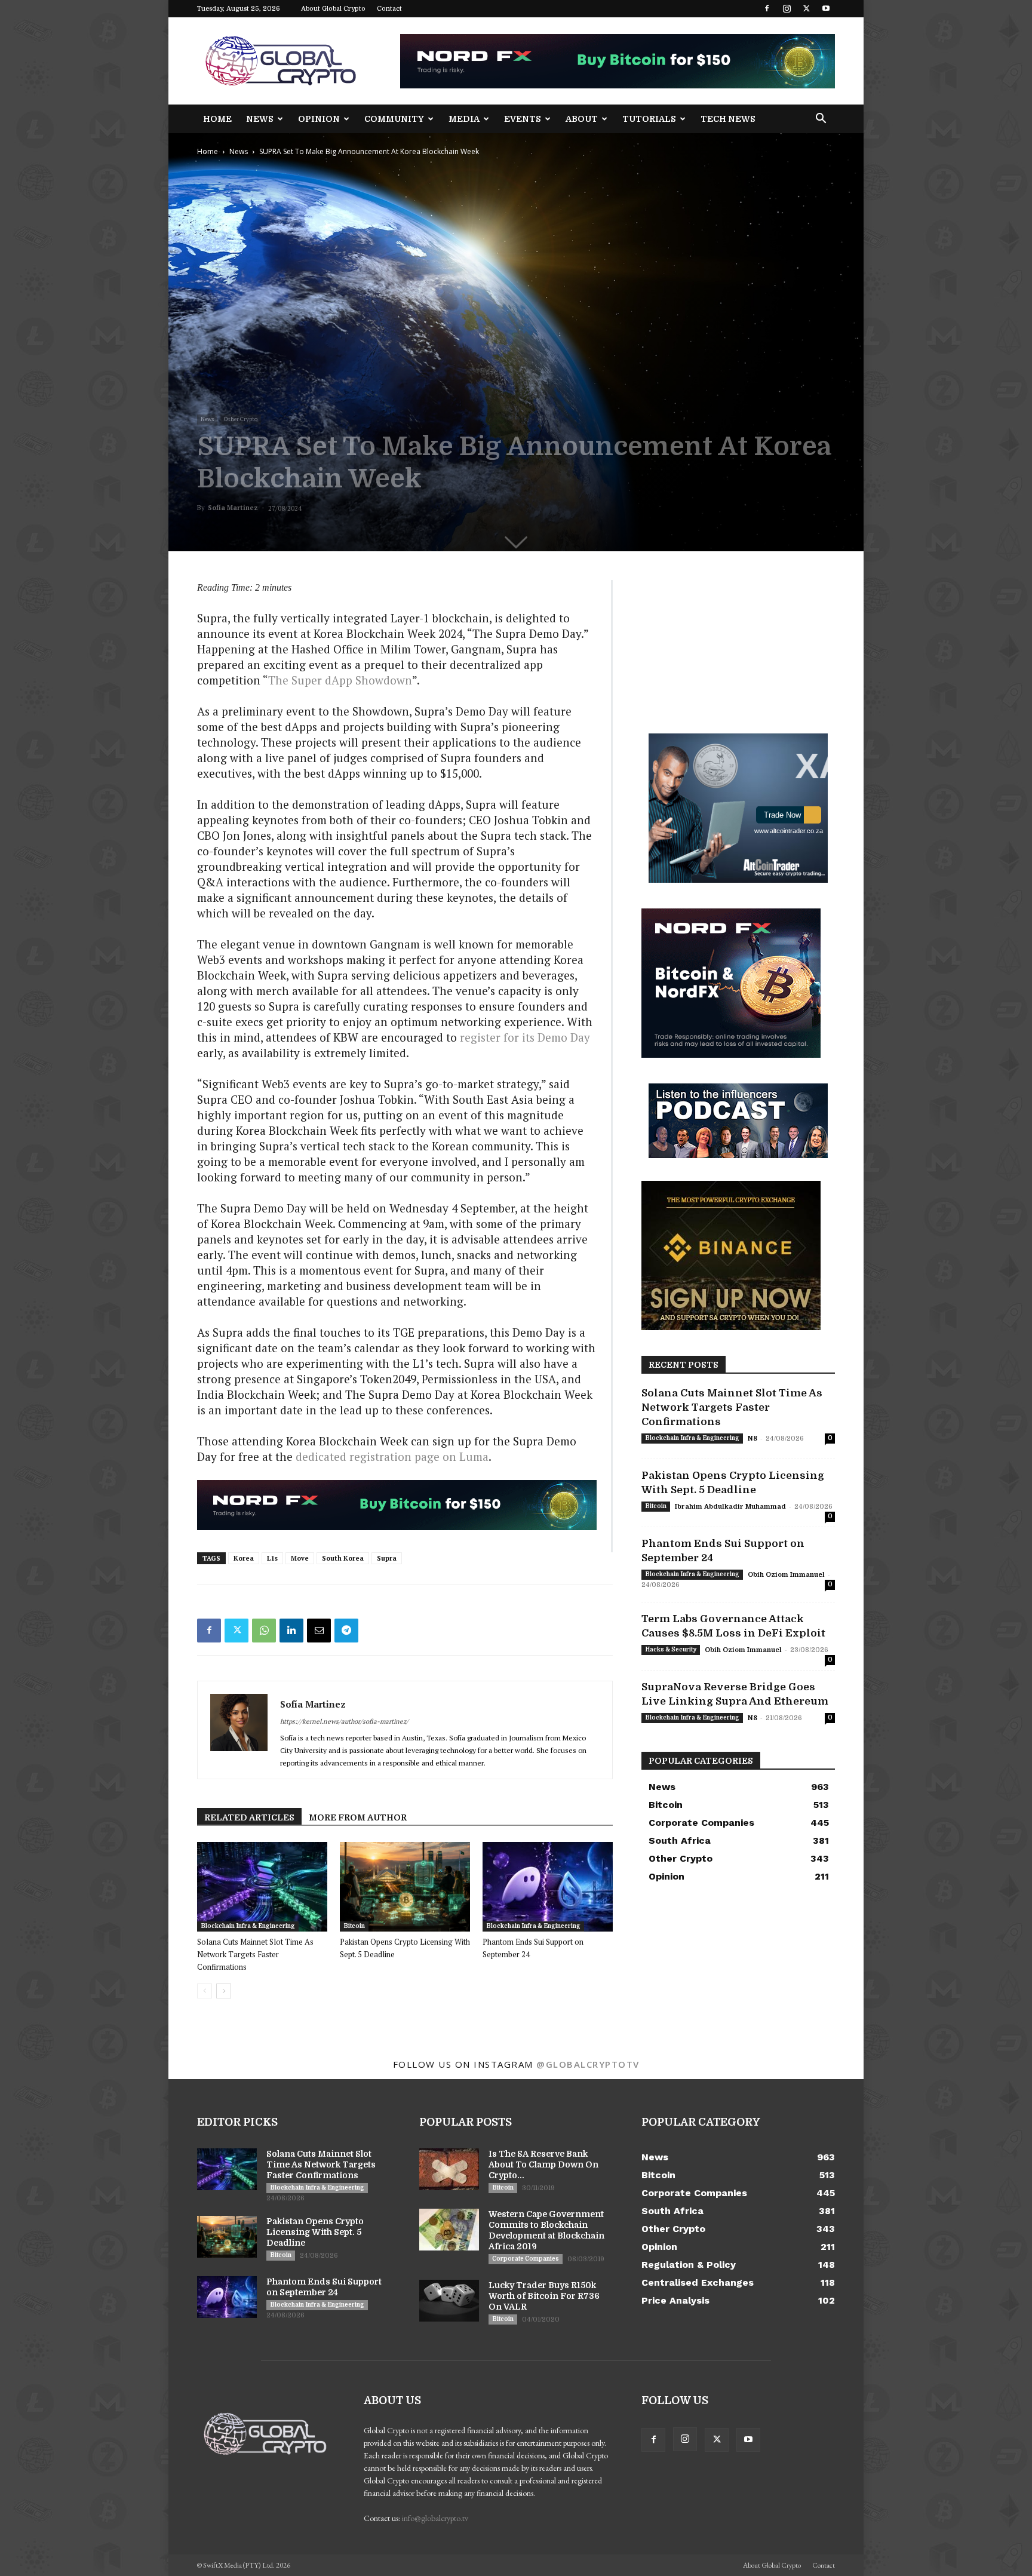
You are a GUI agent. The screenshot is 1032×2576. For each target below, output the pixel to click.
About (582, 119)
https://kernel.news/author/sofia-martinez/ (344, 1721)
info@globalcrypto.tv (435, 2518)
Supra (387, 1558)
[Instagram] (787, 8)
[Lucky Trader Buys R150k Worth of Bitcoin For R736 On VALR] (449, 2301)
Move (300, 1558)
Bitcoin (354, 1926)
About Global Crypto (333, 9)
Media (464, 119)
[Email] (319, 1631)
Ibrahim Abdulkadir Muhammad (730, 1507)
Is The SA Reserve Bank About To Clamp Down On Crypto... (543, 2164)
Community (394, 119)
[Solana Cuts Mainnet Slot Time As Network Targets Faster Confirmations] (262, 1887)
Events (523, 119)
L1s (272, 1558)
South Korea (343, 1558)
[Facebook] (767, 8)
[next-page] (224, 1991)
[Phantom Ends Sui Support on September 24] (548, 1887)
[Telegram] (346, 1631)
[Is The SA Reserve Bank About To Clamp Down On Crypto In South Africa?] (449, 2169)
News (260, 119)
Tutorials (649, 119)
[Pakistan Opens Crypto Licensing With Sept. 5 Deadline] (405, 1887)
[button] (821, 120)
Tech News (728, 119)
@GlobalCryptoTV (588, 2064)
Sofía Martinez (233, 508)
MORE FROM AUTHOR (358, 1817)
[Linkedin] (291, 1631)
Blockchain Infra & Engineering (248, 1926)
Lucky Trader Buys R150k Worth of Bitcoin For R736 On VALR (544, 2296)
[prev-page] (205, 1991)
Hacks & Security (671, 1649)
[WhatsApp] (264, 1631)
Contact (389, 9)
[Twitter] (806, 8)
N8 (752, 1439)
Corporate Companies (526, 2259)
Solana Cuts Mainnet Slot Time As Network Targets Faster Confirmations (255, 1954)
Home (217, 119)
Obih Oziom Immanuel (786, 1575)
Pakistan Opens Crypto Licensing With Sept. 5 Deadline (315, 2232)
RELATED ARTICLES (249, 1817)
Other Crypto (241, 419)
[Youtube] (826, 8)
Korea (244, 1558)
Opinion (319, 119)
